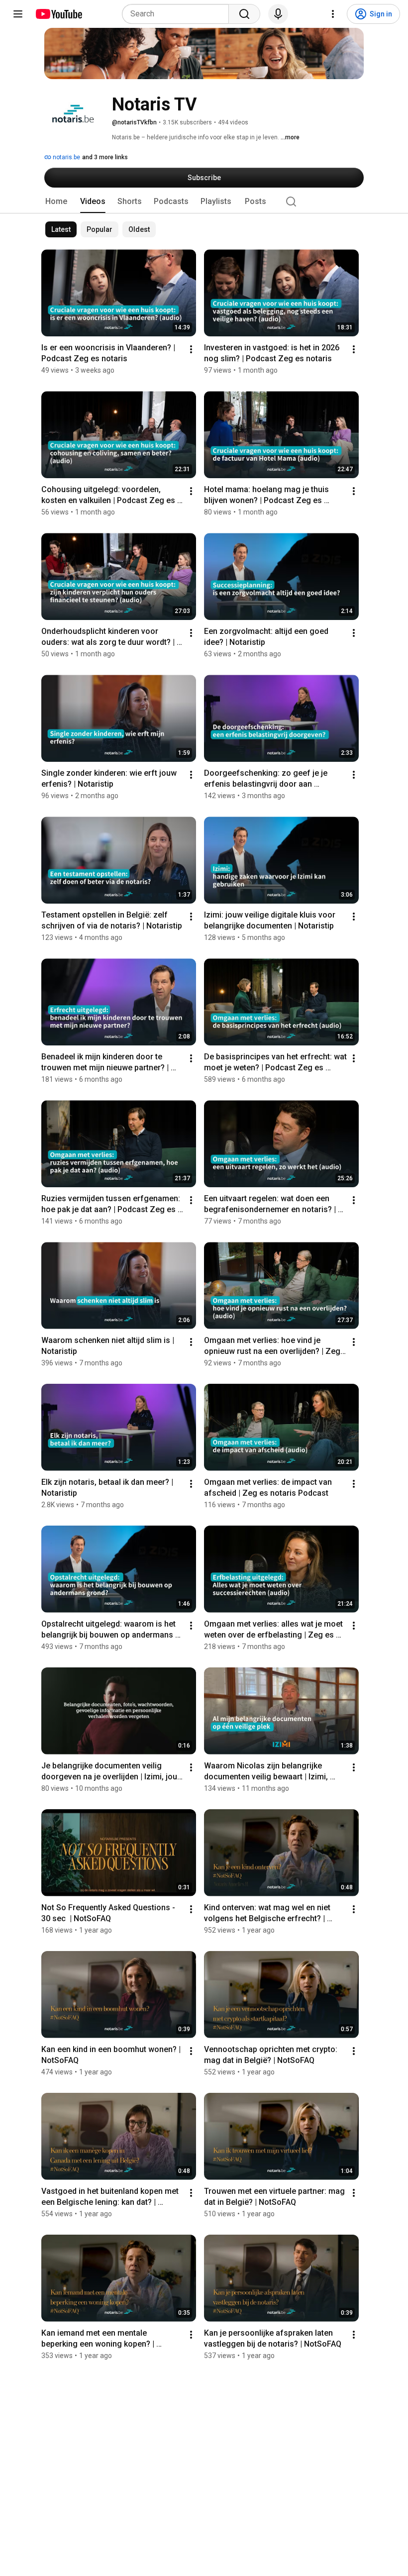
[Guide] (18, 14)
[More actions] (191, 349)
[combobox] (178, 14)
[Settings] (333, 14)
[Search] (244, 14)
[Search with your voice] (278, 14)
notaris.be (66, 157)
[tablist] (204, 202)
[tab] (56, 202)
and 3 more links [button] (105, 157)
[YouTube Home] (58, 14)
